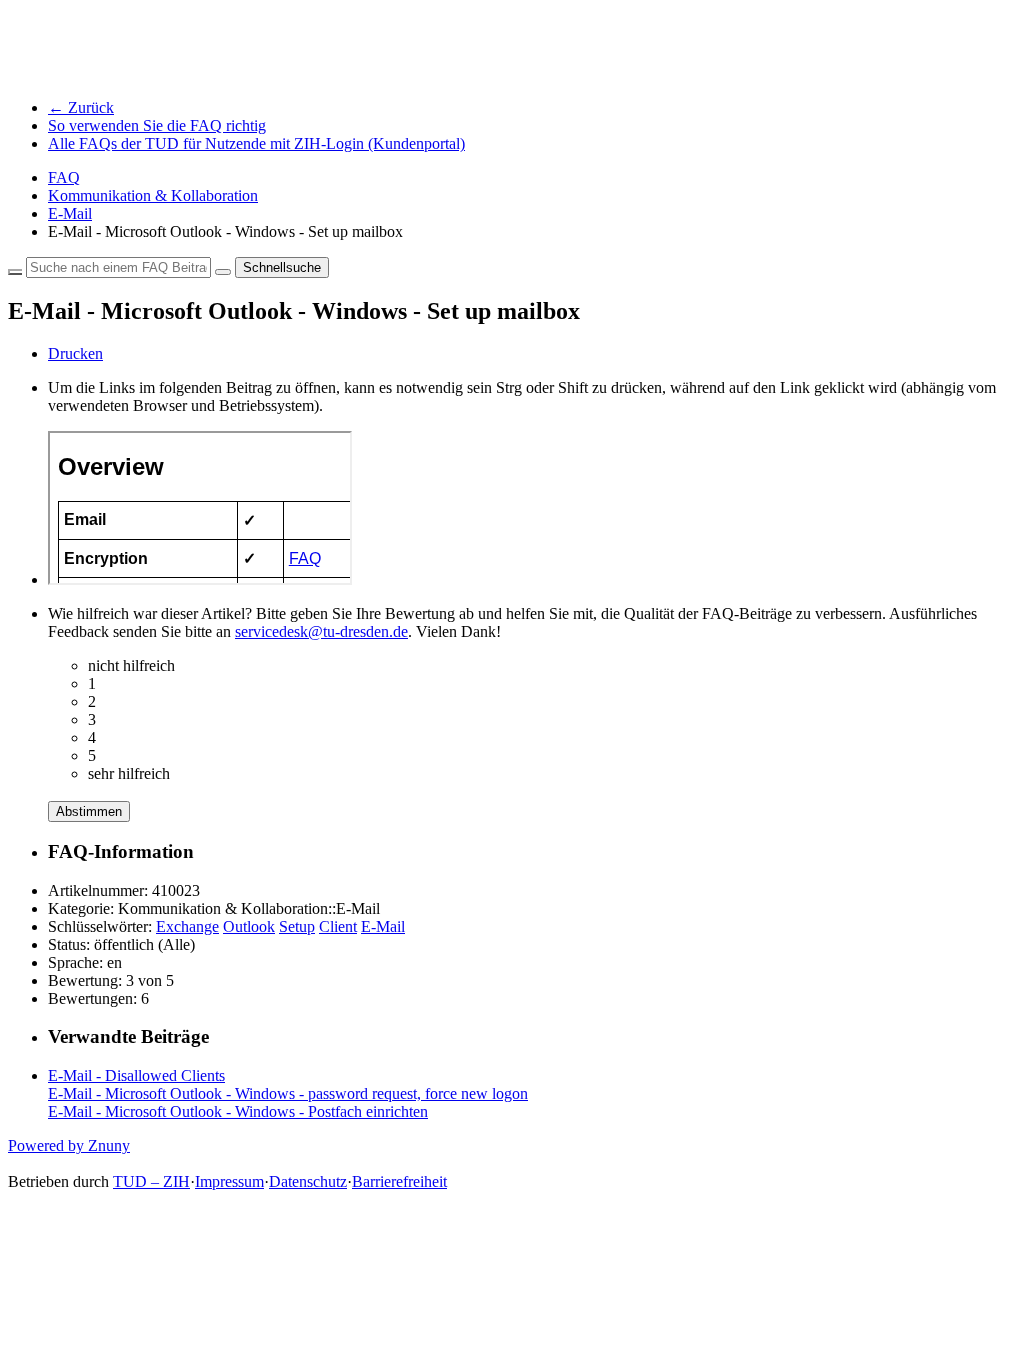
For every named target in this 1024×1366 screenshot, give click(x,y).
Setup (297, 926)
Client (338, 926)
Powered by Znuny (69, 1145)
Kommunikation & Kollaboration (153, 195)
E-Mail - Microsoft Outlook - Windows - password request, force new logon (288, 1093)
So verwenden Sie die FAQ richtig (157, 125)
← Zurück (81, 107)
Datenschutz (308, 1181)
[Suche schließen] (15, 272)
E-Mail (70, 213)
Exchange (187, 926)
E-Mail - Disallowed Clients (136, 1075)
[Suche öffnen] (223, 272)
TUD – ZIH (151, 1181)
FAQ (64, 177)
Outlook (249, 926)
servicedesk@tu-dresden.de (321, 631)
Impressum (229, 1181)
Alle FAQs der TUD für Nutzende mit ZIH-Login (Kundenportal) (256, 143)
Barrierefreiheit (399, 1181)
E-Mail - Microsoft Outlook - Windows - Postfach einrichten (238, 1111)
